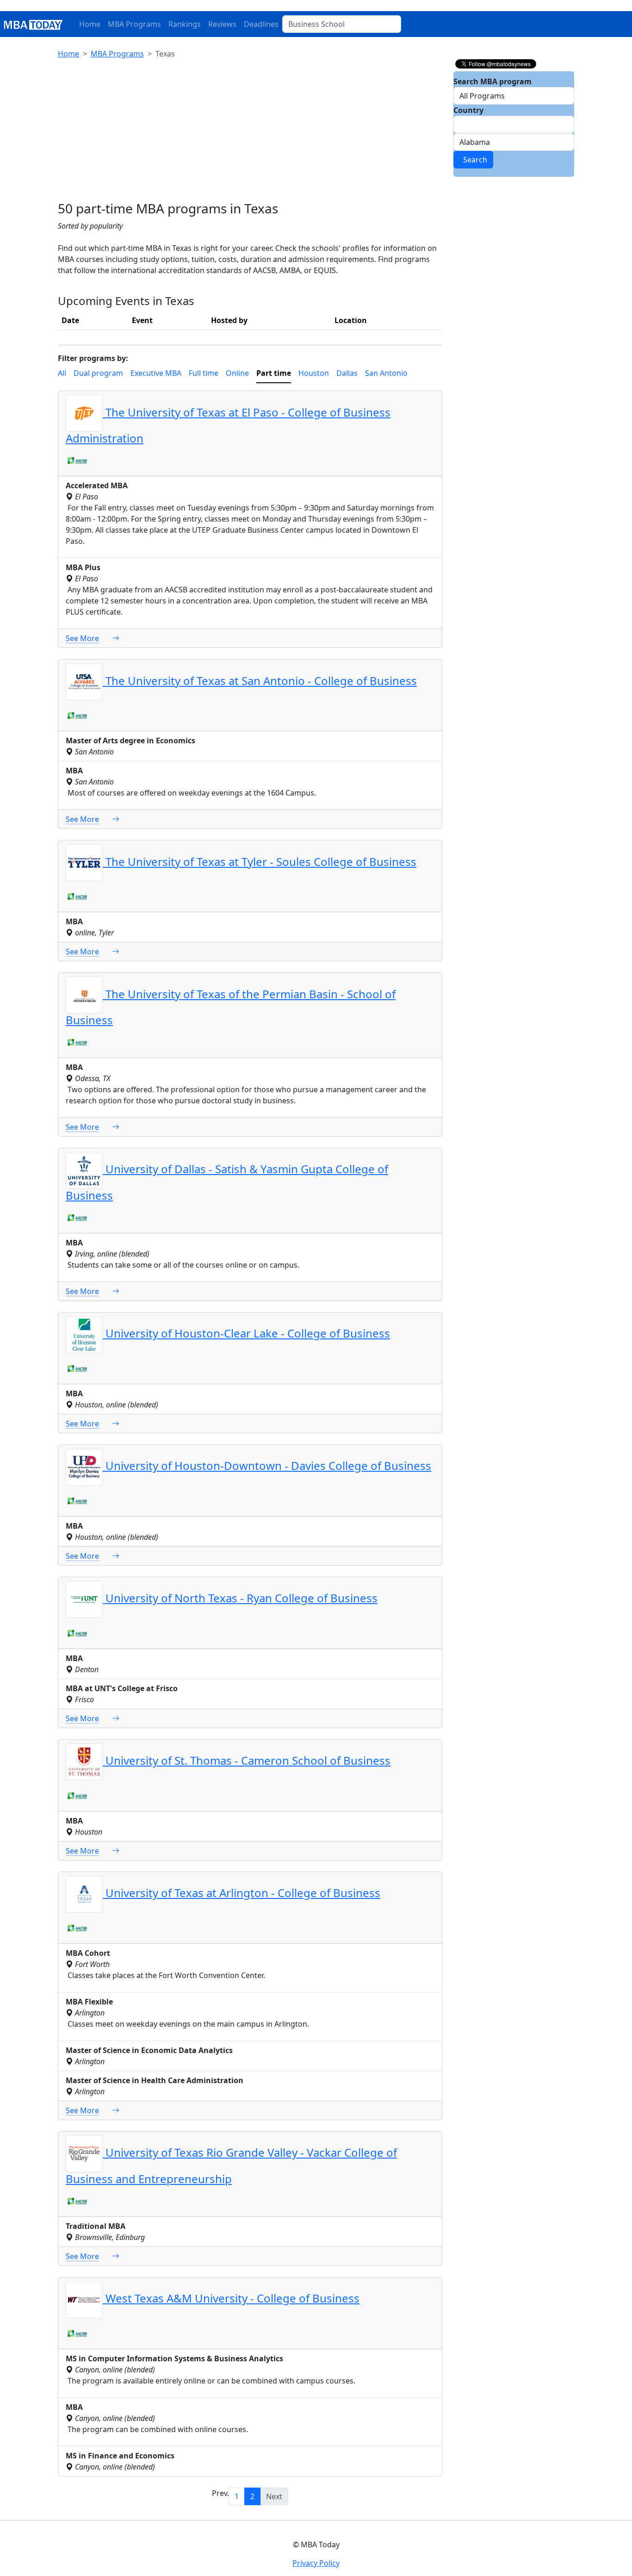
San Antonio (386, 373)
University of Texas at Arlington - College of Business (242, 1893)
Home (90, 24)
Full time (204, 373)
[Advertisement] (250, 131)
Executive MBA (156, 373)
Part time (274, 373)
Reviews (222, 24)
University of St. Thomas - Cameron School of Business (247, 1760)
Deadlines (261, 24)
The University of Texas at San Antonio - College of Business (260, 681)
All (62, 373)
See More (82, 638)
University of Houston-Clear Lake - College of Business (246, 1333)
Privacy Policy (316, 2563)
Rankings (185, 24)
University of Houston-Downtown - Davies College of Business (267, 1465)
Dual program (98, 373)
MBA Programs (134, 24)
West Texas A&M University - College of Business (231, 2298)
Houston (314, 373)
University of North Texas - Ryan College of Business (240, 1598)
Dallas (347, 373)
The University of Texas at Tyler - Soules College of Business (260, 862)
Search (473, 160)
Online (237, 373)
